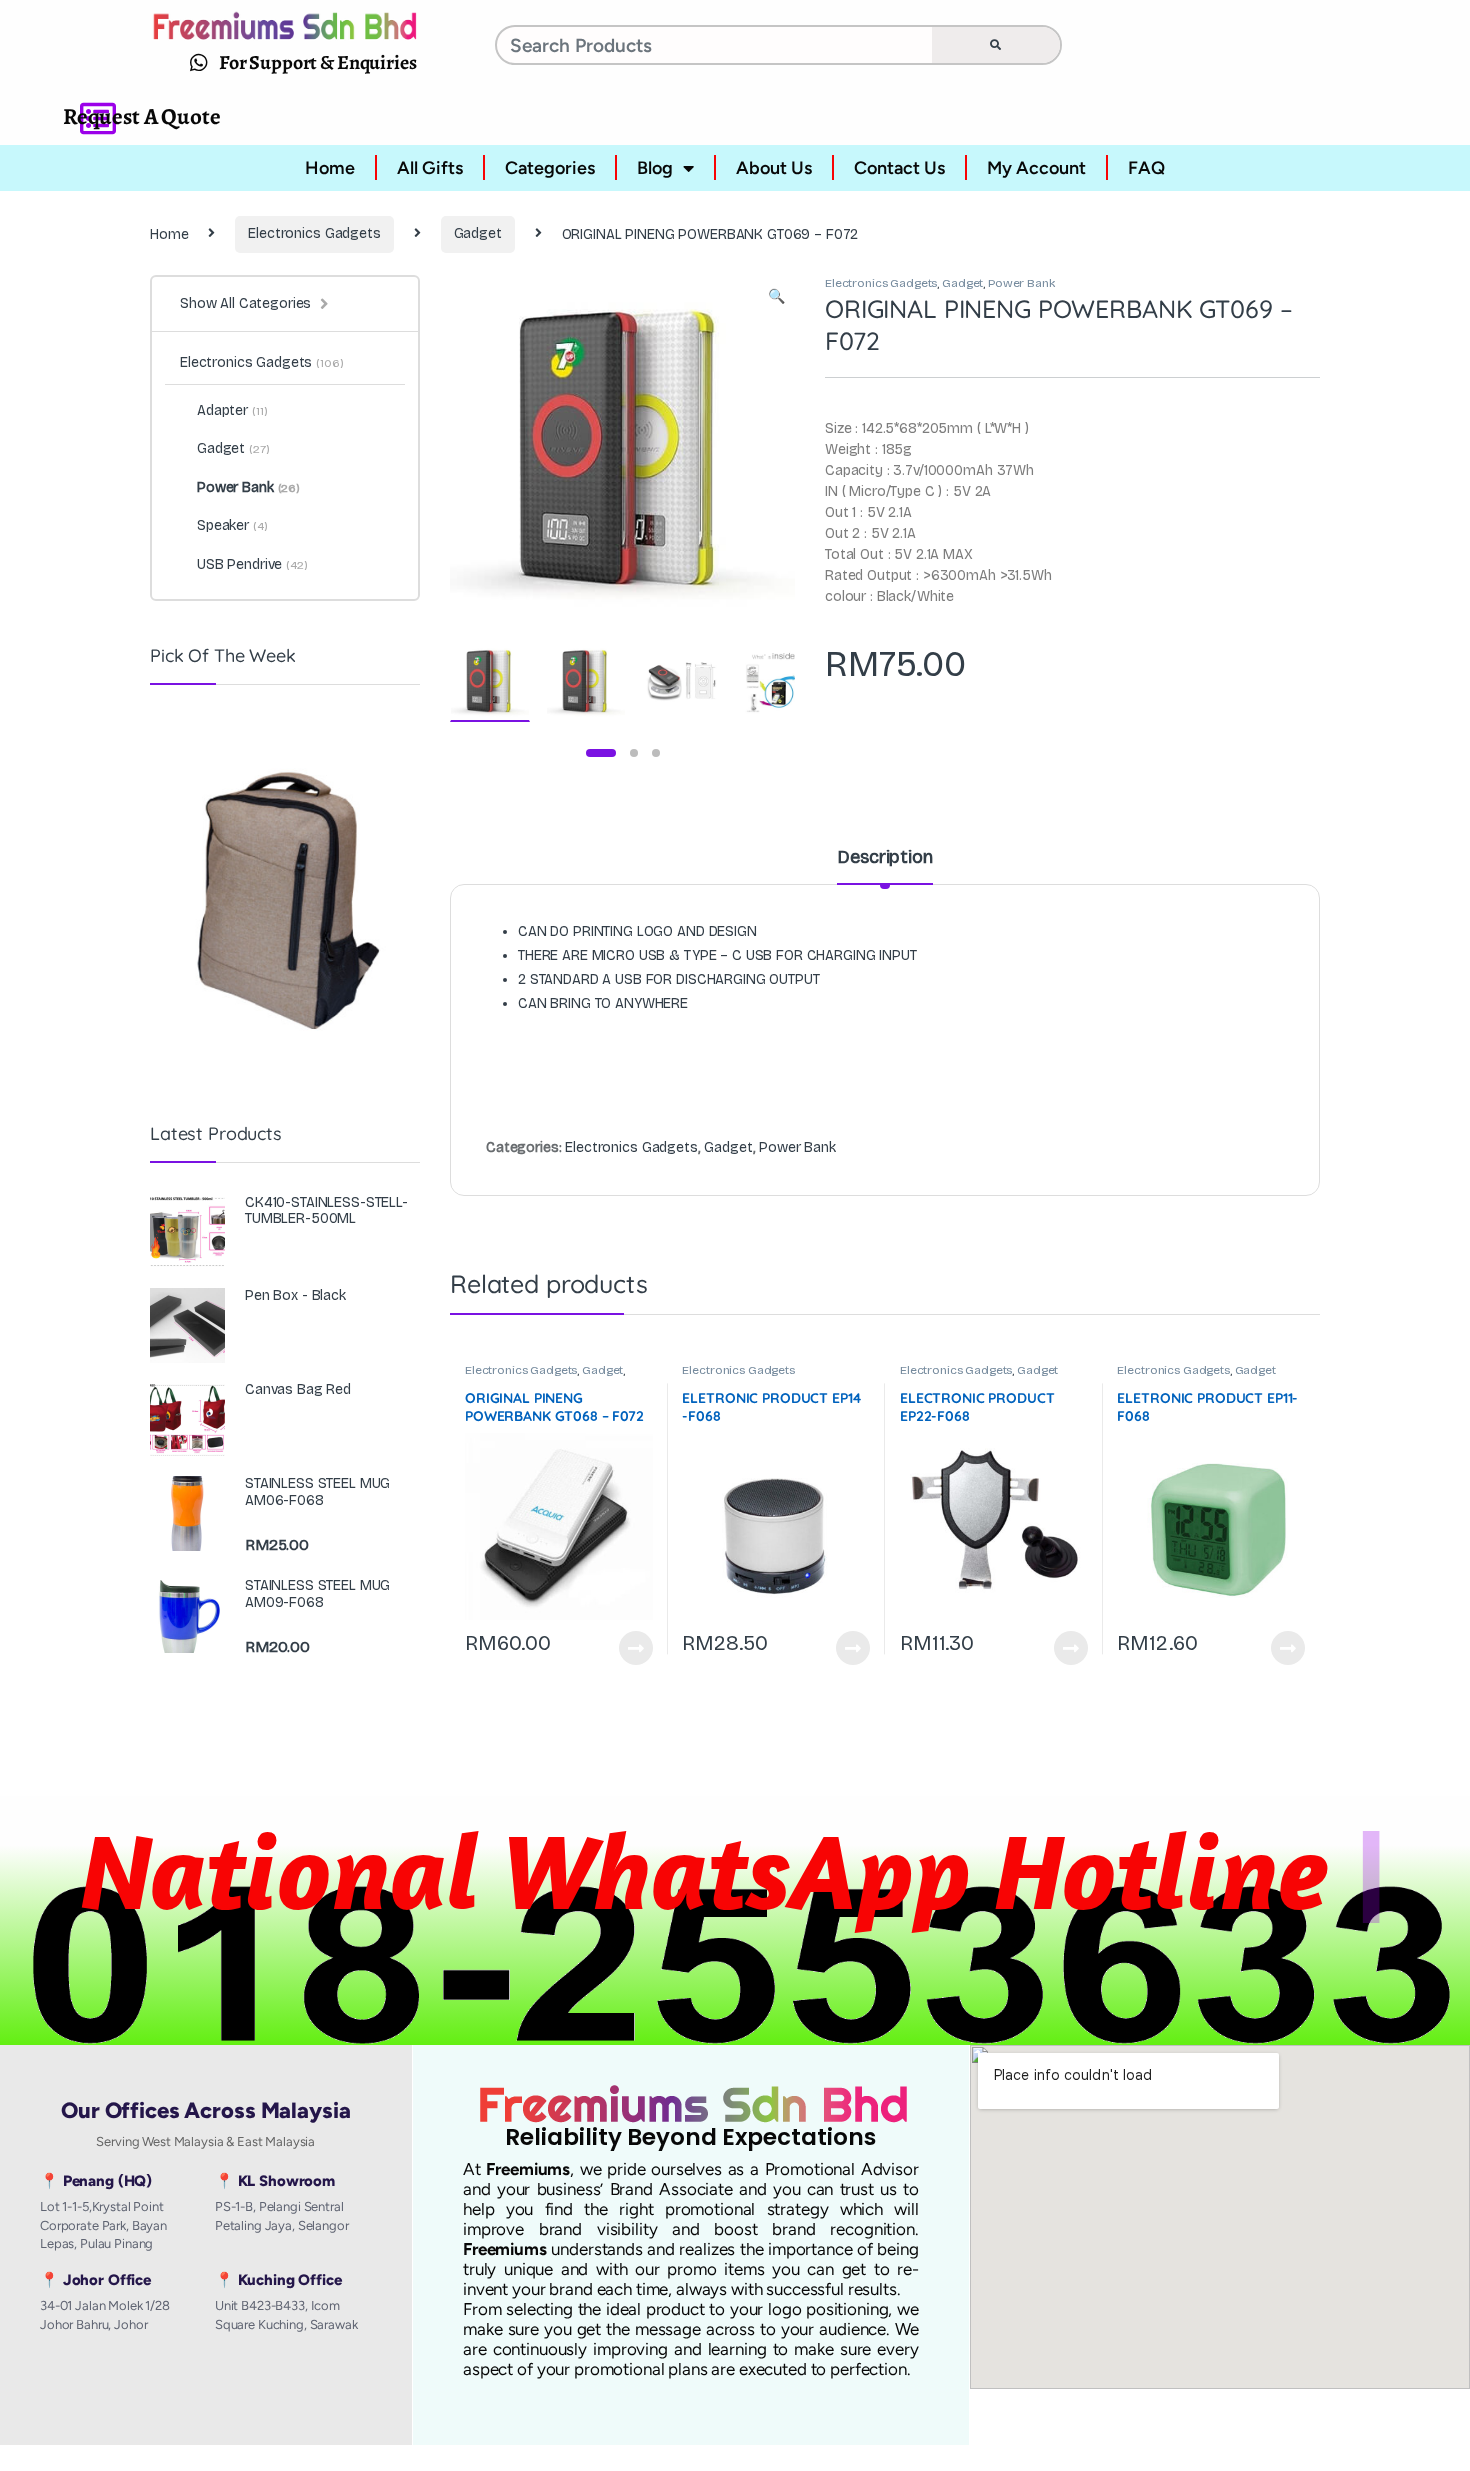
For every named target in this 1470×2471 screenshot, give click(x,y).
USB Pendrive (252, 564)
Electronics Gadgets (314, 233)
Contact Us (899, 168)
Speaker (232, 525)
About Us (774, 168)
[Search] (996, 45)
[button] (776, 297)
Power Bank (1021, 283)
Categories (550, 168)
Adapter (232, 410)
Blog (655, 168)
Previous (508, 445)
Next (750, 445)
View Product (627, 1648)
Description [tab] (884, 858)
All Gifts (430, 168)
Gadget (478, 233)
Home (330, 168)
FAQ (1146, 168)
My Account (1036, 168)
